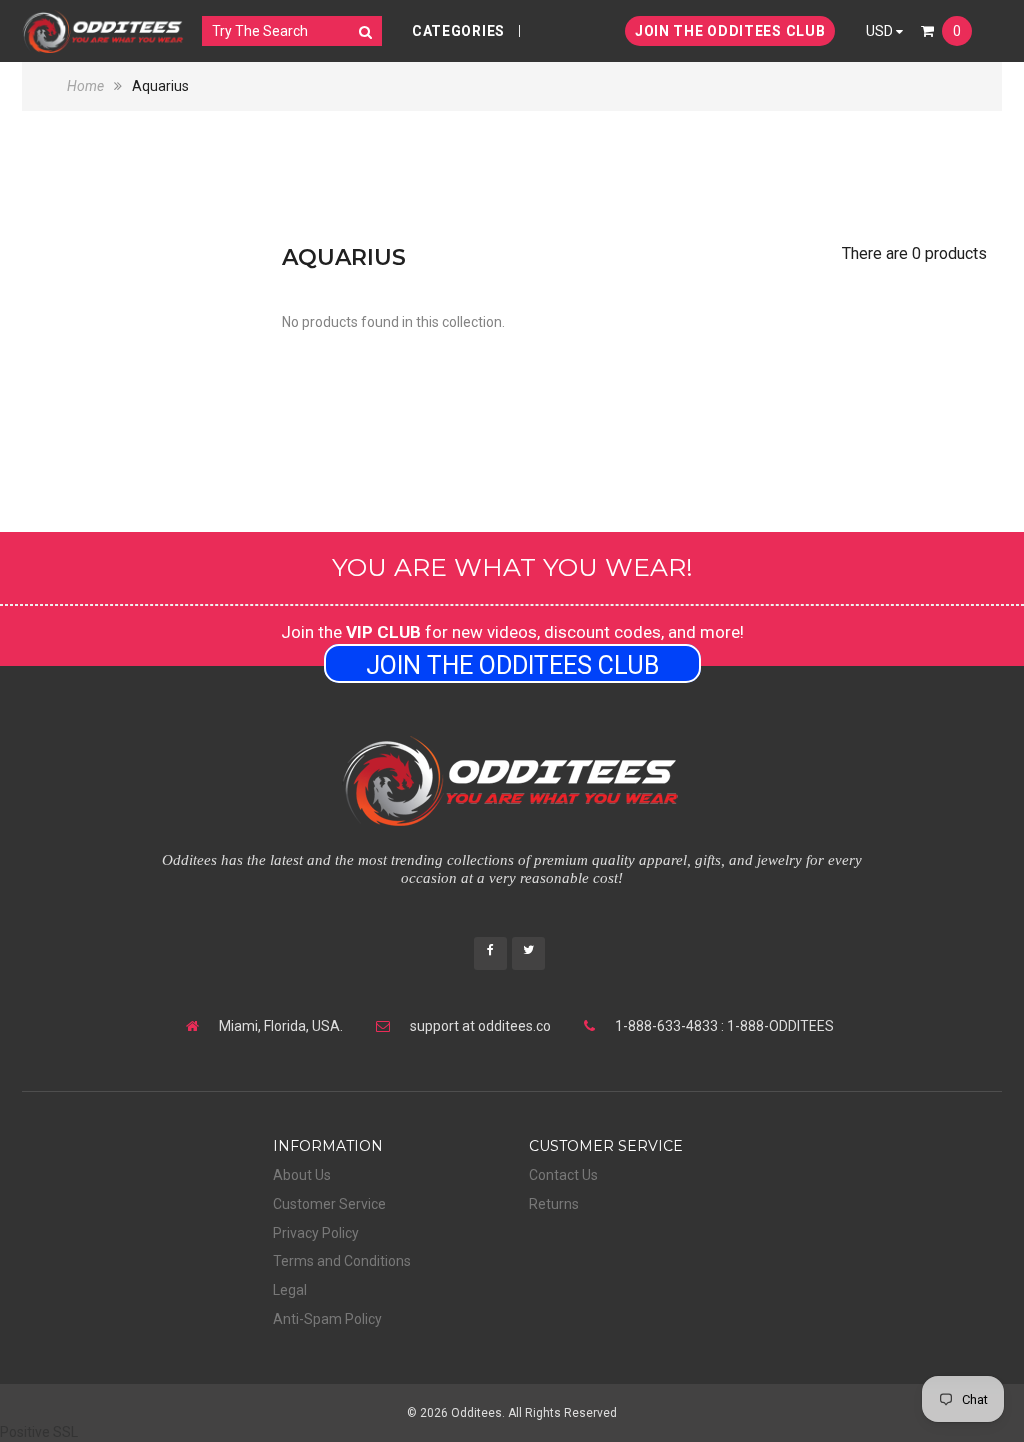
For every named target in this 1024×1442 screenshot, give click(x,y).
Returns (554, 1204)
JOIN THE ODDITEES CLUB (730, 31)
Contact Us (563, 1175)
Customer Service (329, 1204)
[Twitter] (528, 951)
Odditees (476, 1413)
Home (87, 86)
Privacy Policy (316, 1233)
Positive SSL (39, 1432)
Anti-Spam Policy (327, 1319)
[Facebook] (490, 951)
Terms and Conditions (342, 1261)
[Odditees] (103, 31)
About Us (302, 1175)
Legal (290, 1290)
